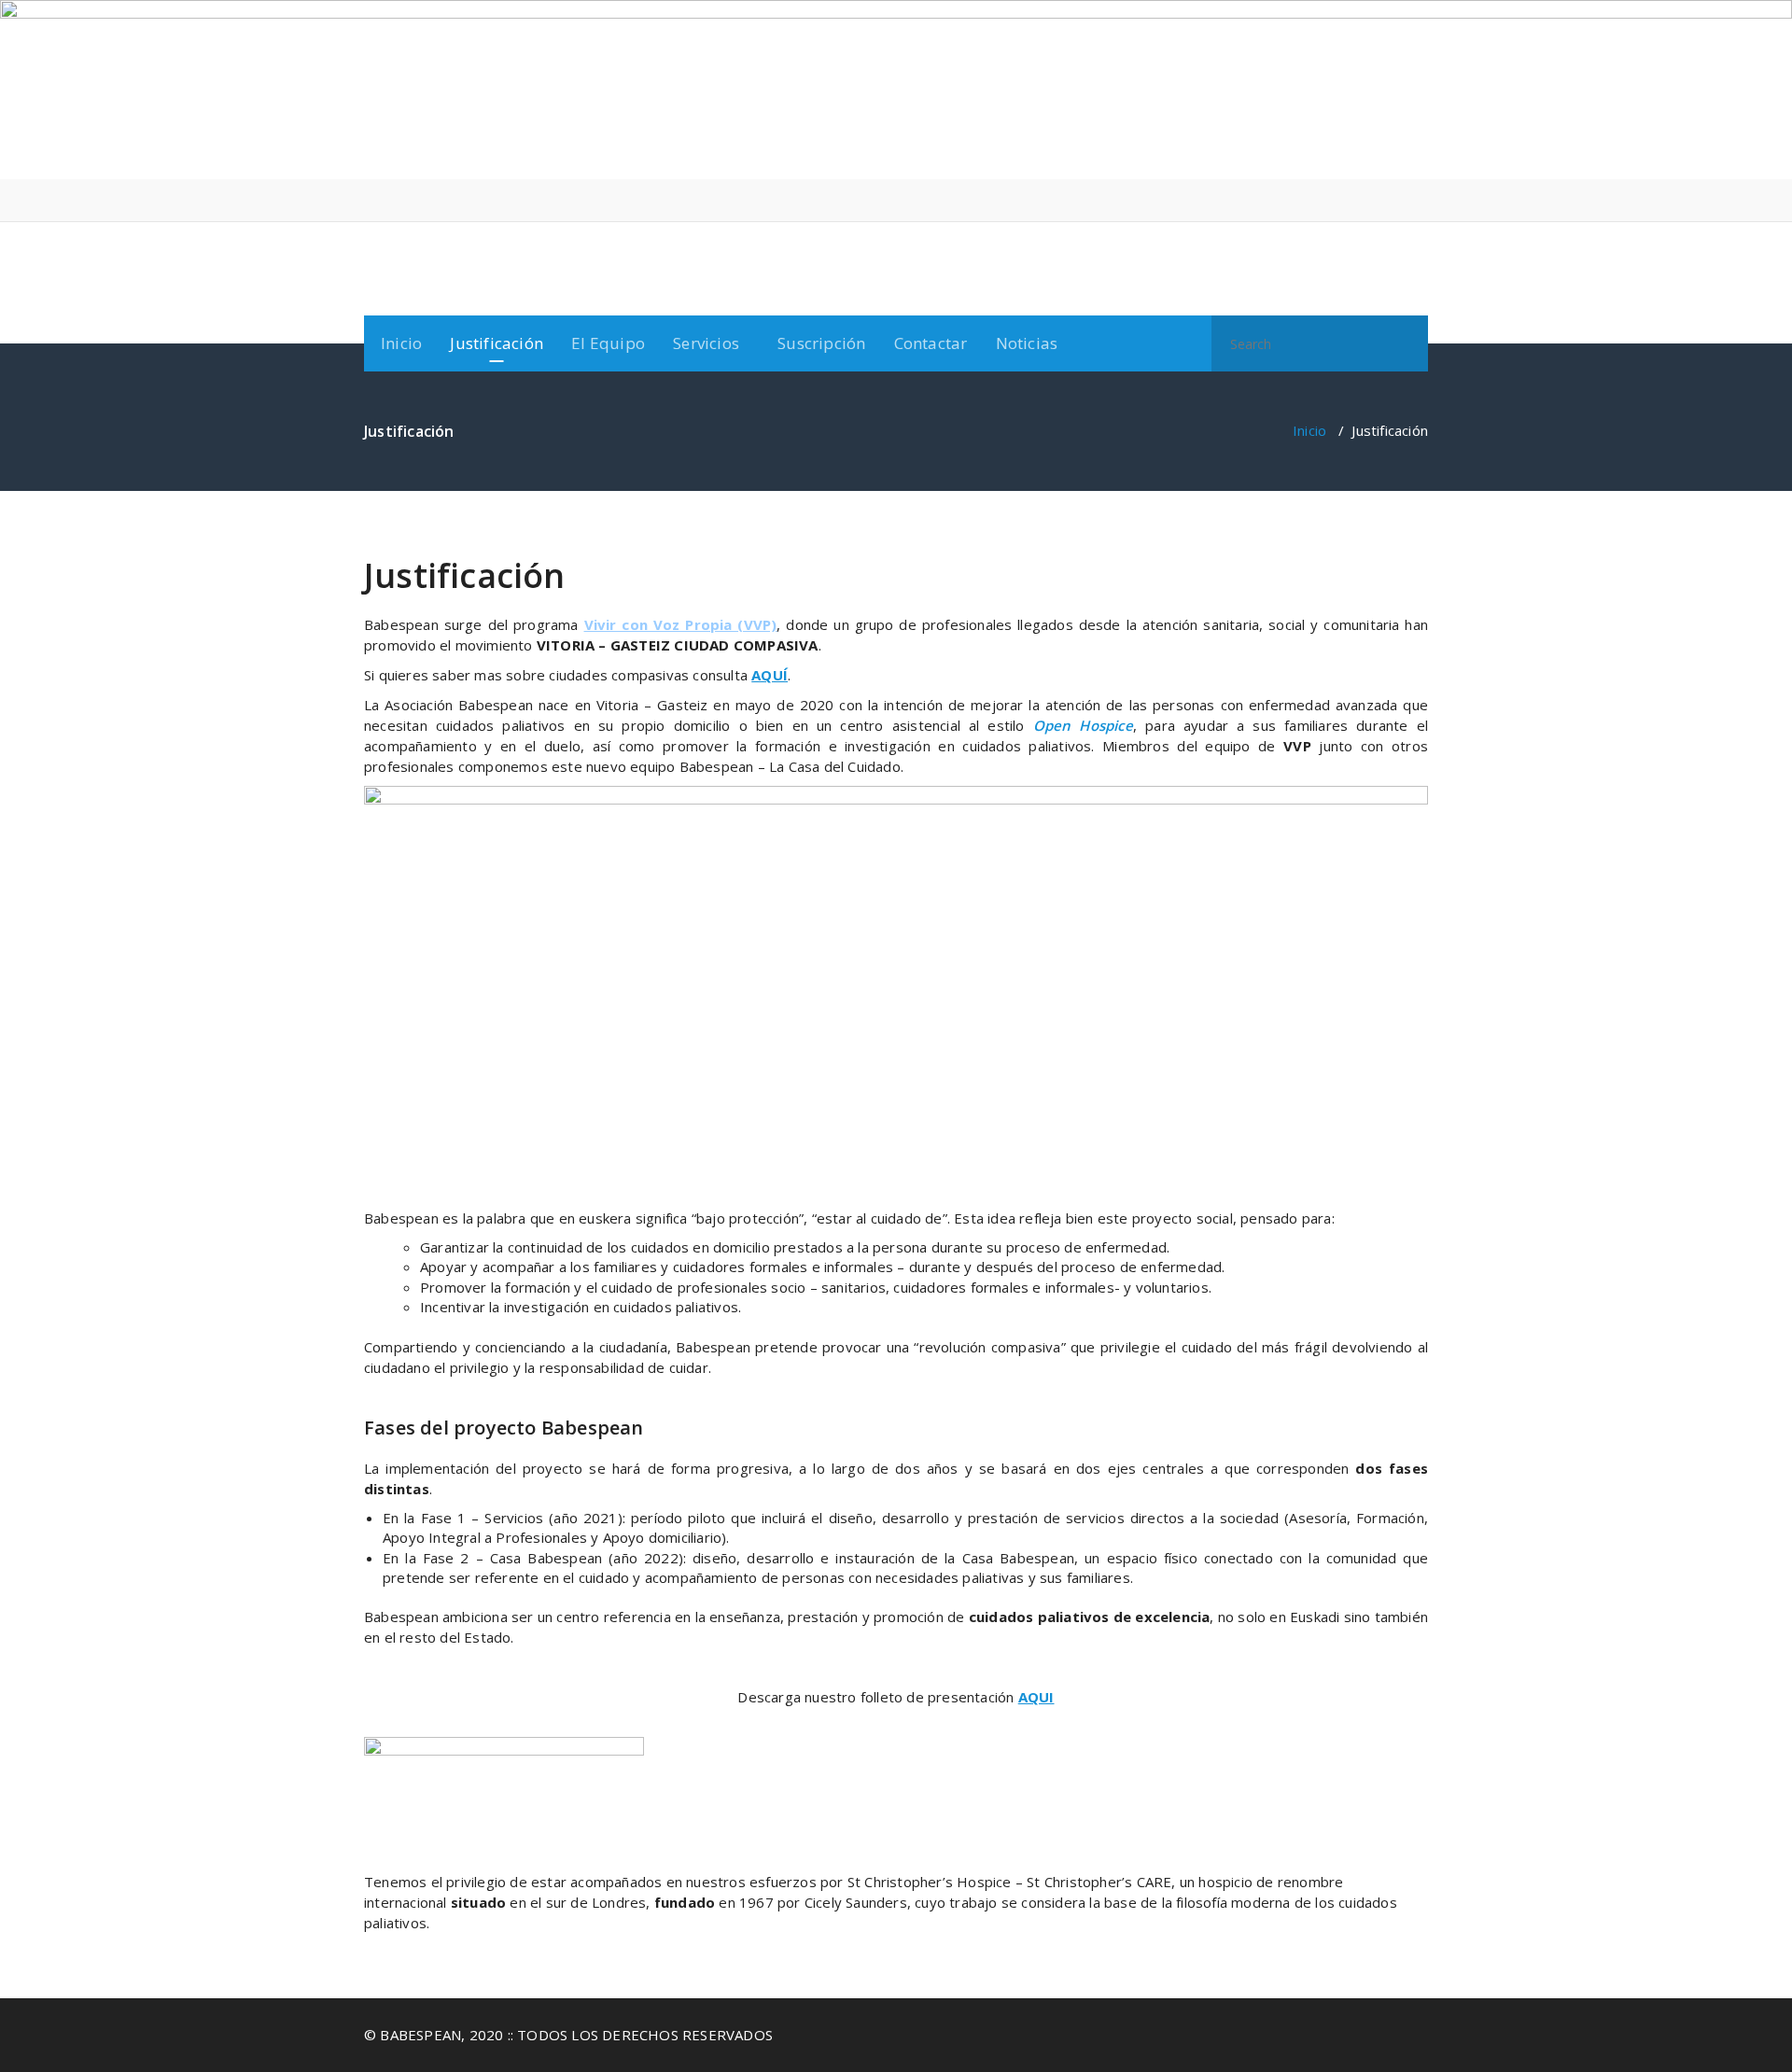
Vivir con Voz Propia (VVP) (681, 624)
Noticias (1027, 343)
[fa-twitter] (1394, 200)
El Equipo (608, 343)
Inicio (401, 343)
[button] (1406, 343)
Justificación (497, 343)
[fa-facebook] (1366, 200)
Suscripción (821, 343)
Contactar (931, 343)
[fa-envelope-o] (1423, 200)
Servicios (706, 343)
